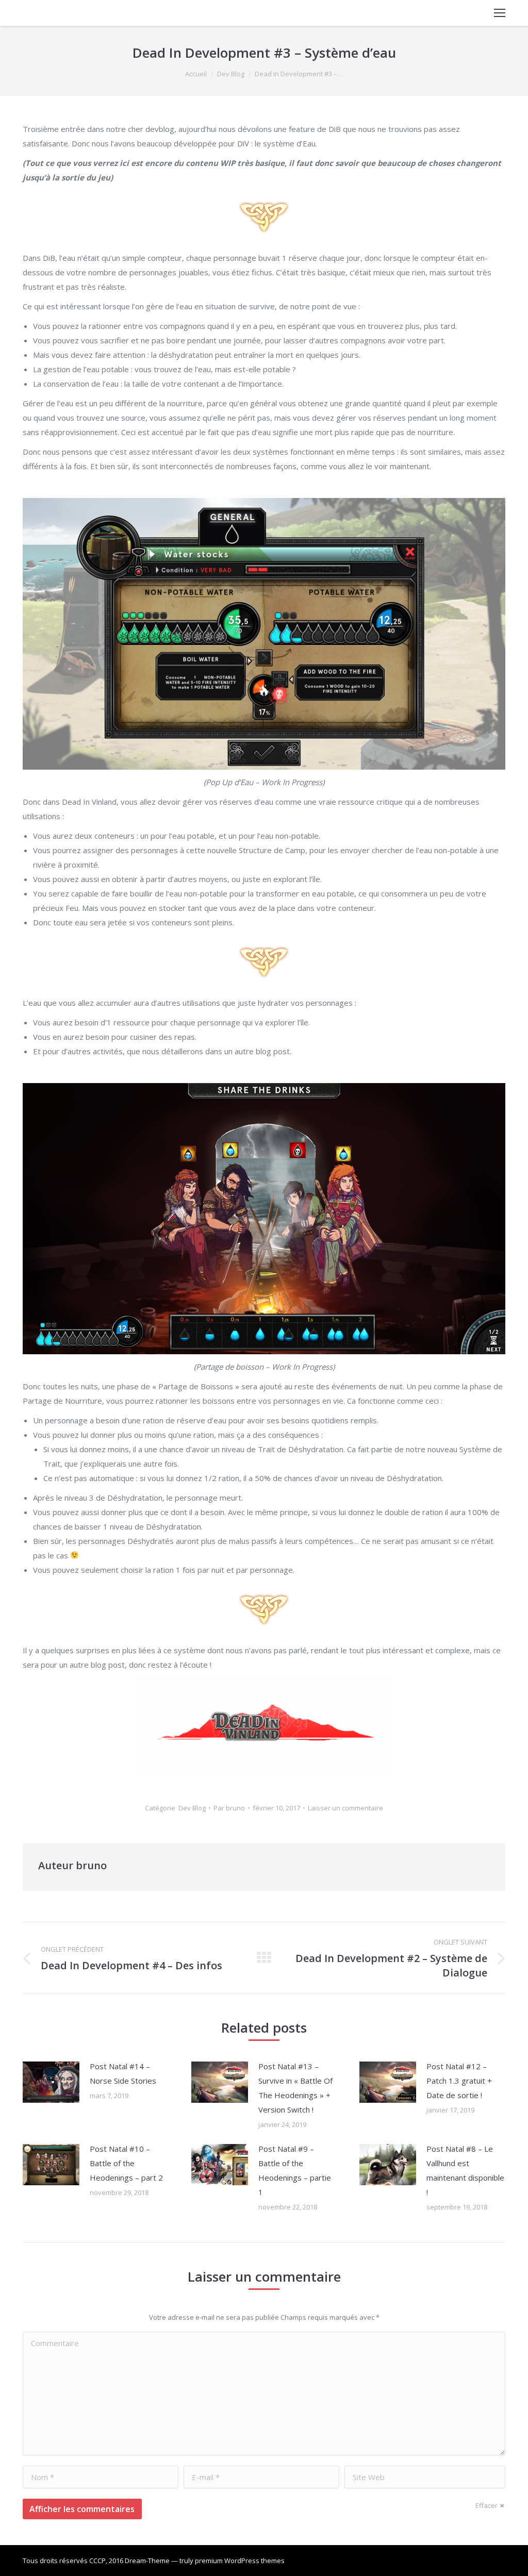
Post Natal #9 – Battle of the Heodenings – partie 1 (295, 2170)
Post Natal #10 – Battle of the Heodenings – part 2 (126, 2163)
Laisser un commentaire (345, 1808)
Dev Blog (231, 74)
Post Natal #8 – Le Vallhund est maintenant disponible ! (465, 2170)
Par (229, 1808)
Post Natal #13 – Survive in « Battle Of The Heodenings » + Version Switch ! (295, 2088)
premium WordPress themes (240, 2561)
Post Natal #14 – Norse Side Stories (123, 2073)
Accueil (196, 74)
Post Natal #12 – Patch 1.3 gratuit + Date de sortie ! (459, 2081)
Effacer (486, 2505)
